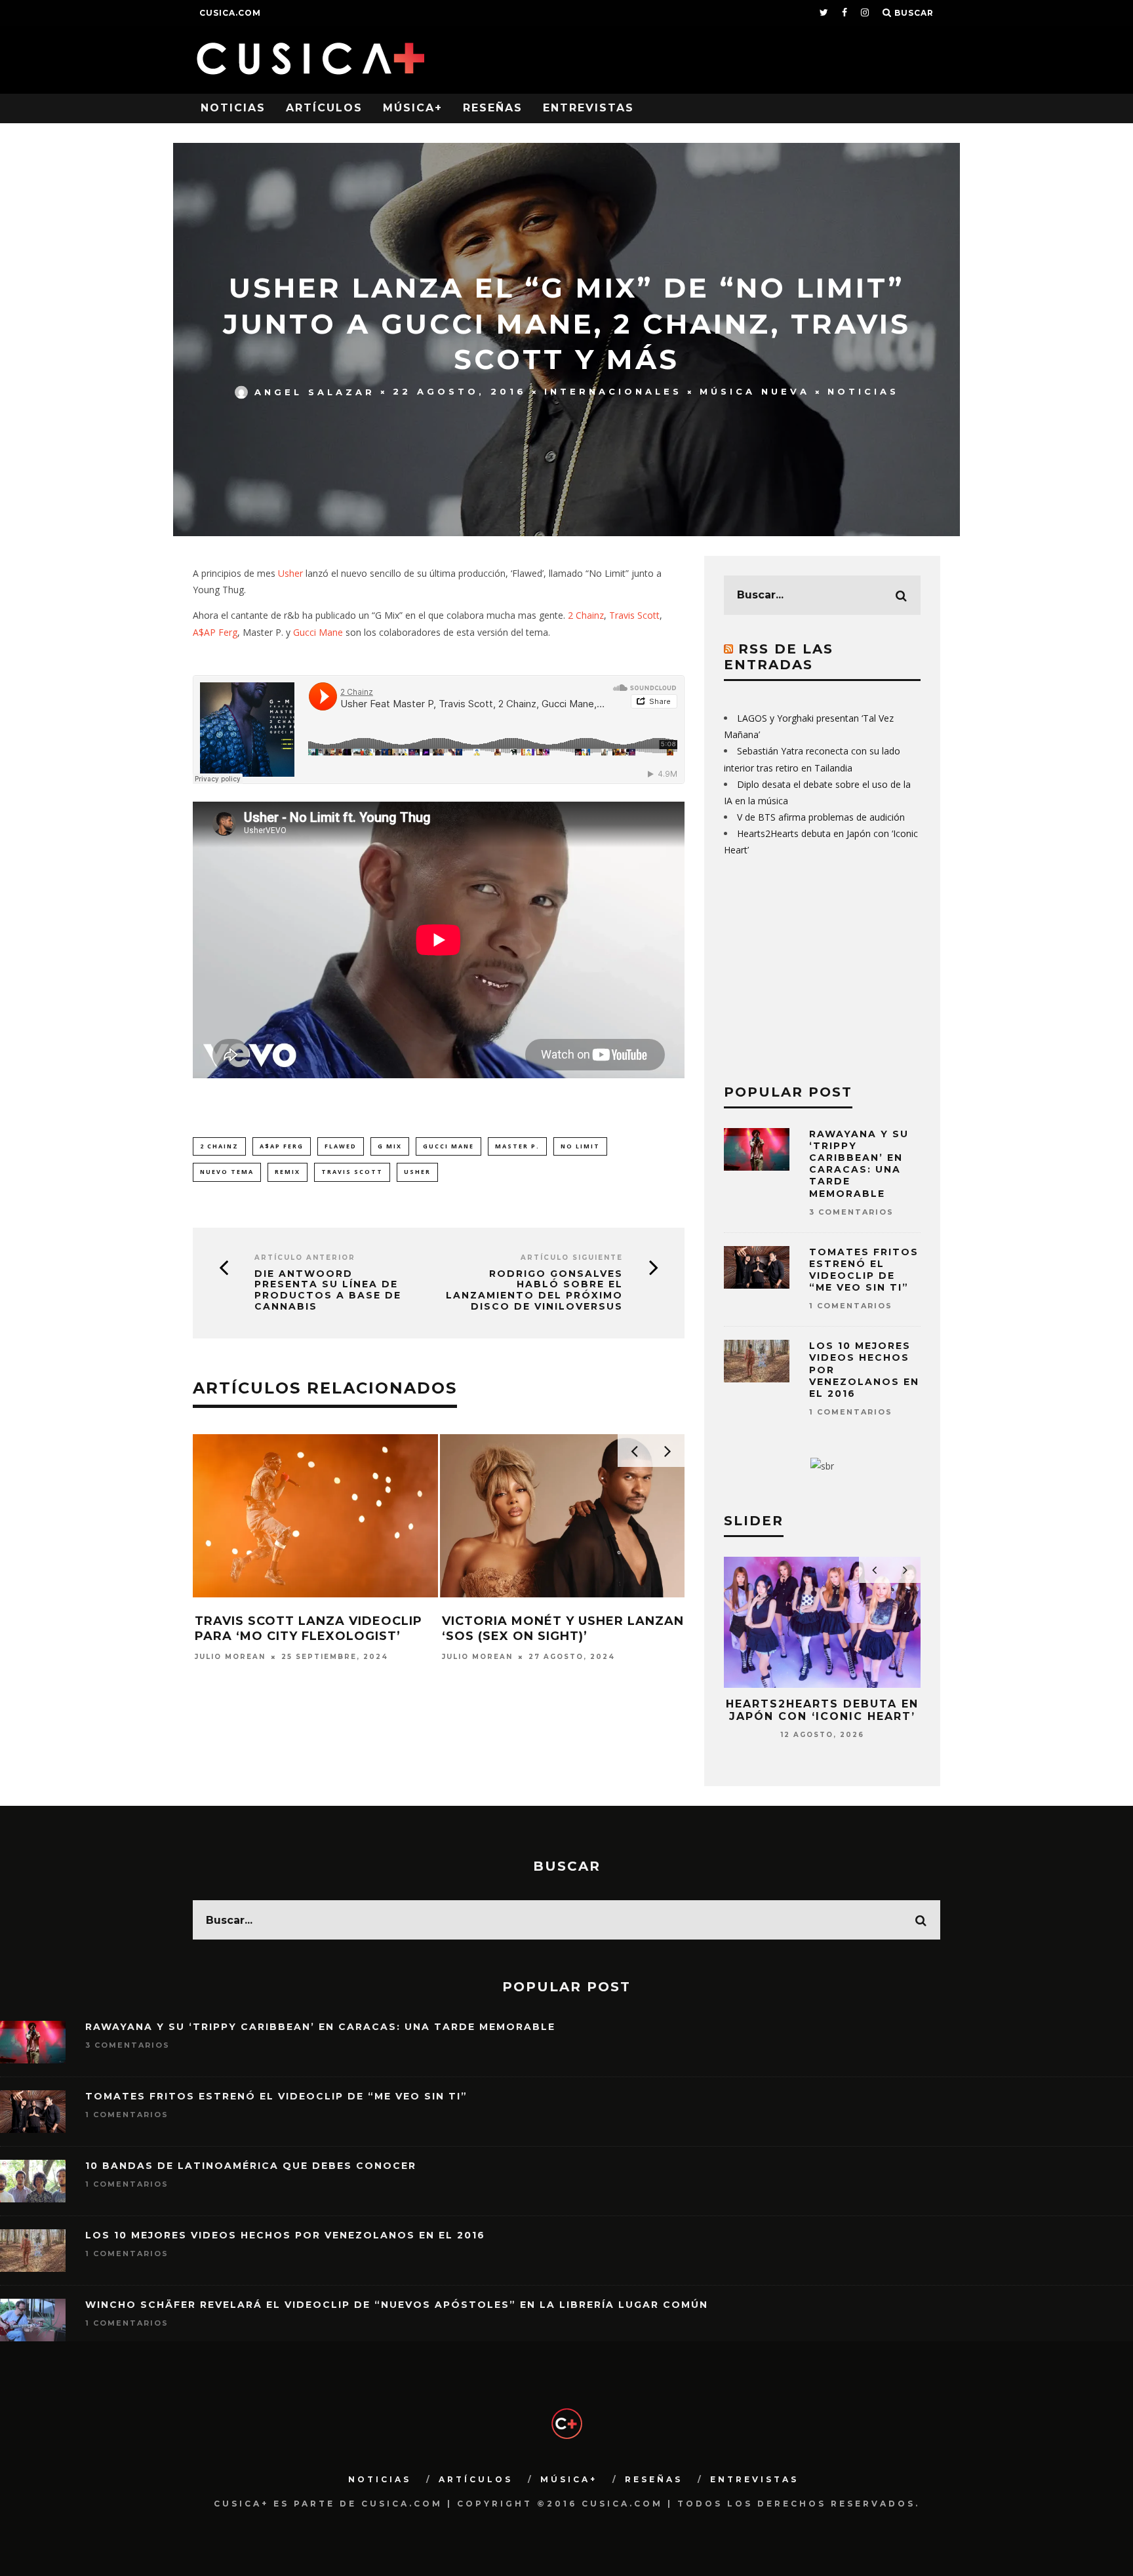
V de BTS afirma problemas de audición (821, 817)
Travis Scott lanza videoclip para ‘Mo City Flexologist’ (308, 1629)
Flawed (341, 1146)
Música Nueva (755, 391)
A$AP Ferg (215, 632)
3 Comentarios (851, 1212)
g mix (390, 1146)
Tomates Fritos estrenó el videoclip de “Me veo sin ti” (864, 1270)
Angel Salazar (315, 391)
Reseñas (493, 108)
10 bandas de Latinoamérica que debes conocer (251, 2166)
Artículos (324, 108)
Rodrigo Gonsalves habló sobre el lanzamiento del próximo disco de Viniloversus (534, 1290)
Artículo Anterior (305, 1258)
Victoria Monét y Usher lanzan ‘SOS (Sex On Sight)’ (563, 1629)
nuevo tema (227, 1172)
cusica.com (230, 13)
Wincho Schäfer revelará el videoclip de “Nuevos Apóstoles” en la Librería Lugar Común (397, 2305)
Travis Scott (634, 615)
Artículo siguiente (572, 1258)
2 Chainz (586, 615)
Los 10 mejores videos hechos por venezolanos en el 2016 (285, 2235)
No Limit (580, 1146)
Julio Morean (230, 1657)
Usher (290, 573)
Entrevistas (588, 108)
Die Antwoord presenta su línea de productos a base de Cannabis (328, 1290)
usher (417, 1172)
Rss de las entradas (779, 657)
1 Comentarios (851, 1306)
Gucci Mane (318, 632)
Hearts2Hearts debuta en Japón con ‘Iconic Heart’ (822, 1710)
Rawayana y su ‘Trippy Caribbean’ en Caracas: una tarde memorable (859, 1164)
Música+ (413, 108)
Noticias (233, 108)
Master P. (517, 1146)
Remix (288, 1172)
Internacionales (613, 391)
